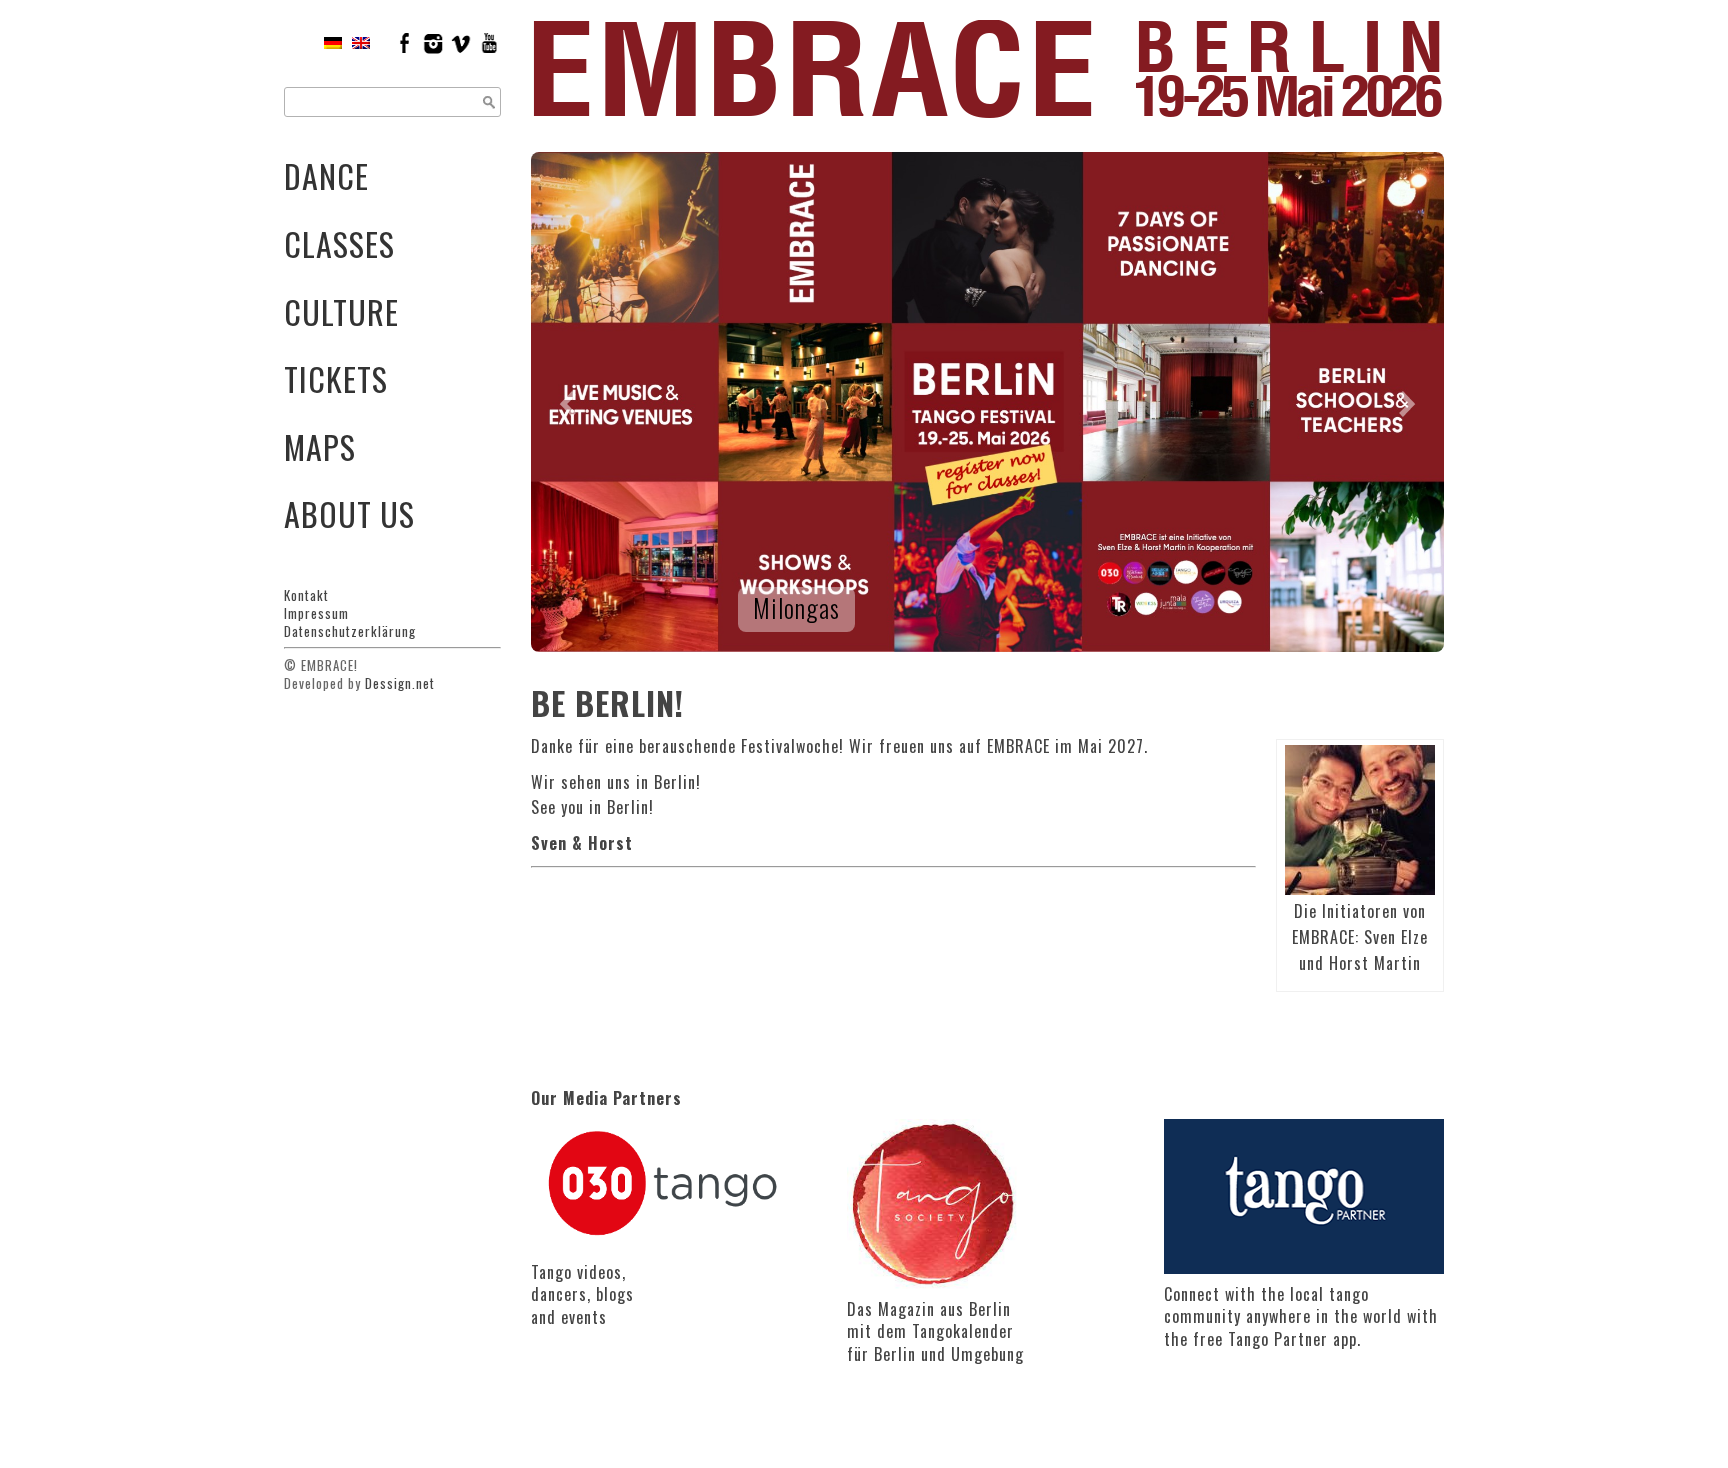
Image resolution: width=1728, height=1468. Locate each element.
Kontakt (306, 595)
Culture (341, 311)
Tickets (336, 378)
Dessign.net (400, 683)
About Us (349, 513)
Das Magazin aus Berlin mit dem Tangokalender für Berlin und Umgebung (935, 1331)
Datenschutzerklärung (350, 631)
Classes (339, 243)
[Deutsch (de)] (333, 42)
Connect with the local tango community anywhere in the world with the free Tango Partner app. (1301, 1316)
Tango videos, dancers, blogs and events (582, 1294)
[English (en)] (361, 42)
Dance (326, 175)
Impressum (316, 613)
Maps (320, 446)
